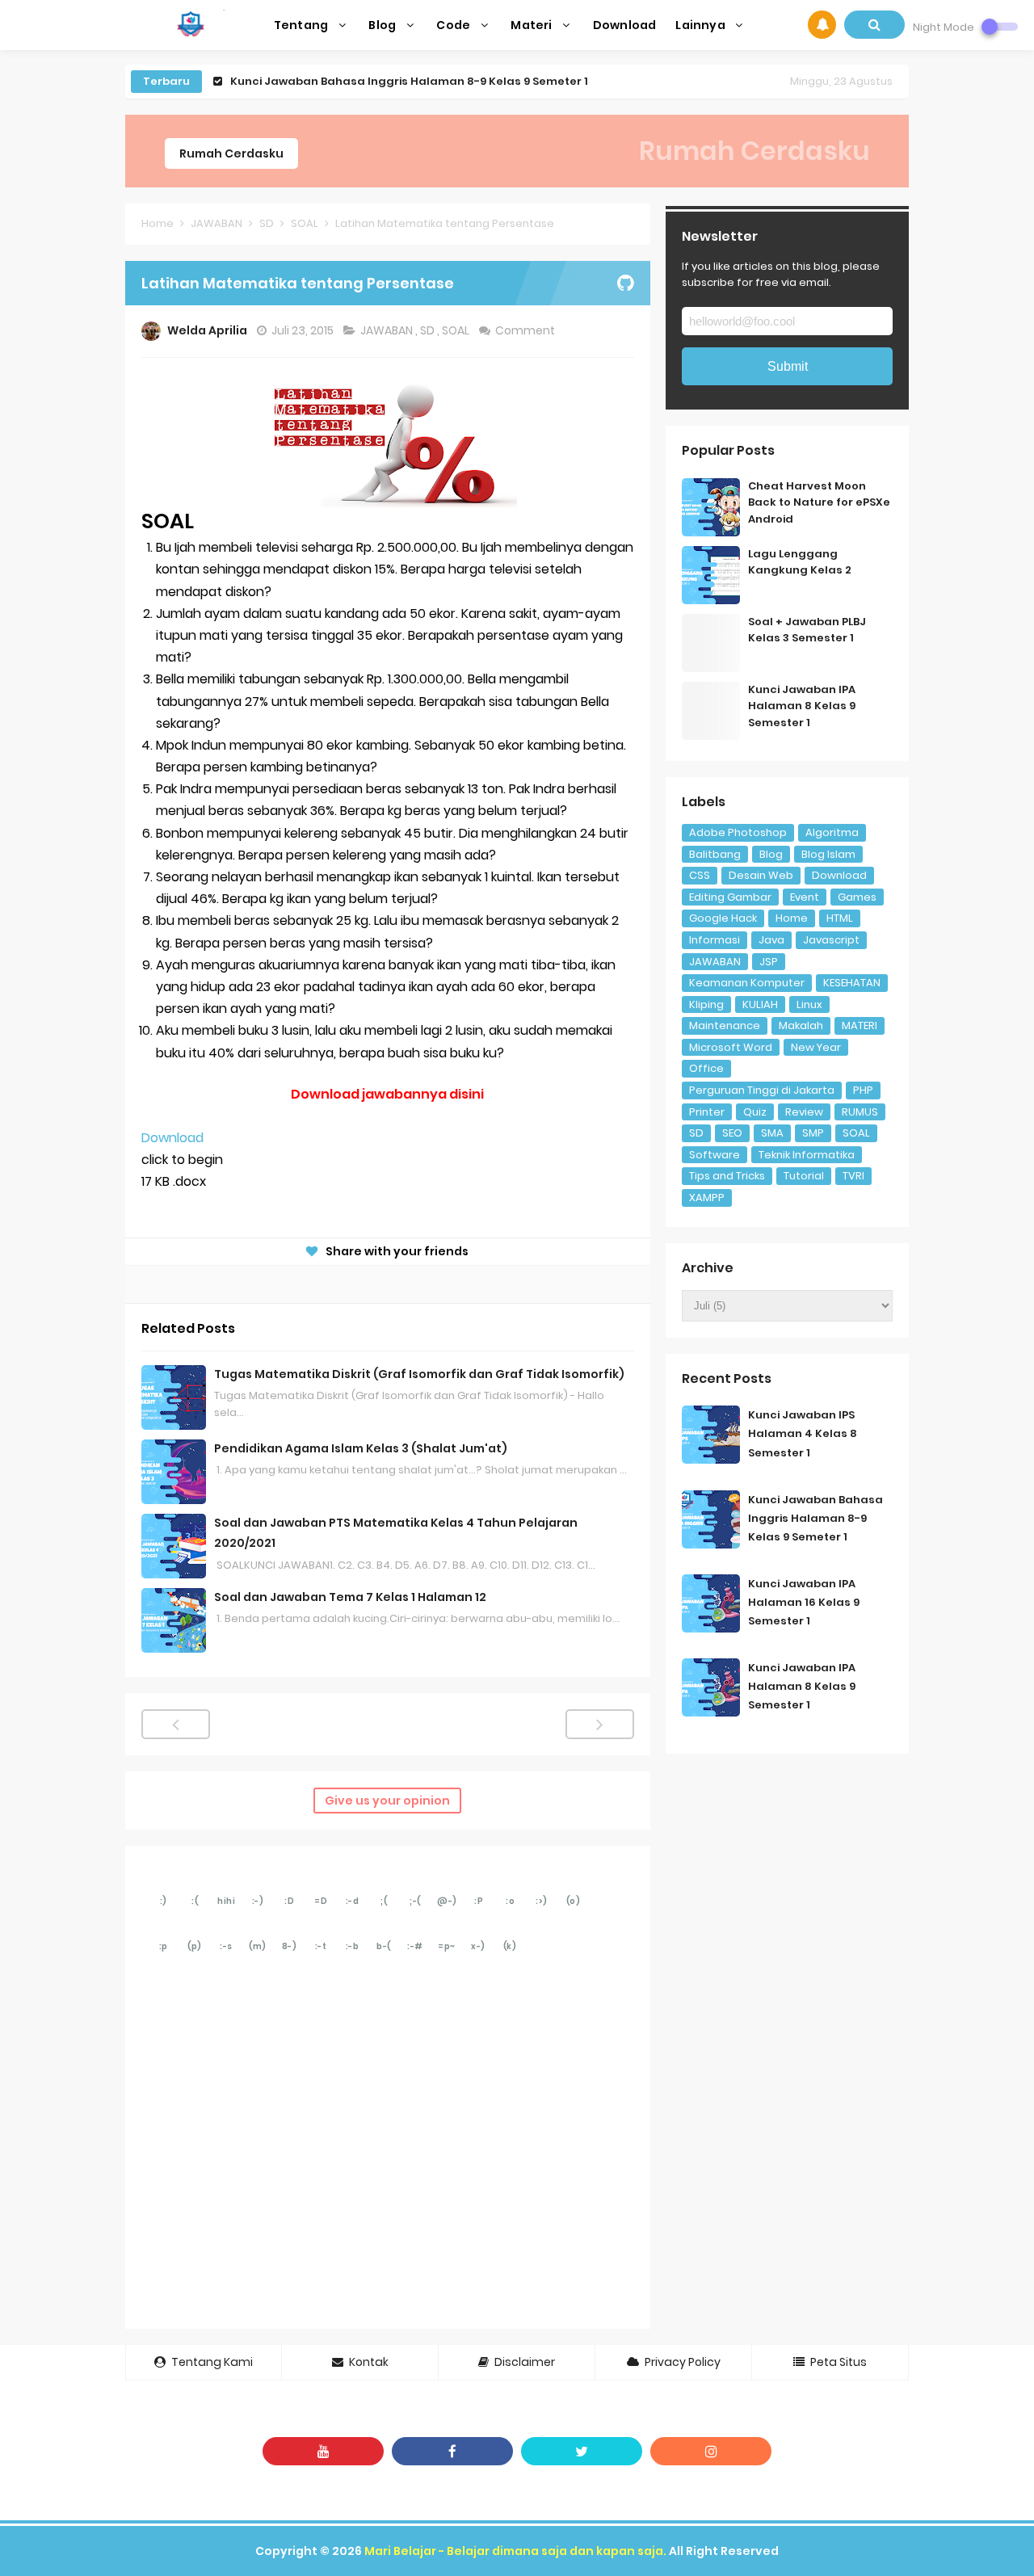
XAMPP (707, 1198)
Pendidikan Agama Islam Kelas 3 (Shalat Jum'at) (361, 1448)
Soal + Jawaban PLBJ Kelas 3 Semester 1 (807, 630)
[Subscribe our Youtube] (323, 2451)
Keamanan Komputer (747, 983)
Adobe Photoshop (738, 832)
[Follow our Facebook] (452, 2451)
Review (804, 1112)
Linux (809, 1004)
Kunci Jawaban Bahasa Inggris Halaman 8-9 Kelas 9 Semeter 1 (409, 81)
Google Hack (723, 918)
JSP (769, 962)
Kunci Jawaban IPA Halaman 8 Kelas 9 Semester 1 (802, 706)
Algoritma (832, 832)
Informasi (715, 940)
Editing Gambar (730, 897)
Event (805, 897)
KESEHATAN (852, 983)
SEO (732, 1133)
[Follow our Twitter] (582, 2451)
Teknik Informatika (807, 1155)
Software (715, 1155)
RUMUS (860, 1112)
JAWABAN (388, 330)
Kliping (706, 1004)
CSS (700, 875)
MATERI (860, 1025)
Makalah (801, 1025)
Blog (771, 854)
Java (771, 940)
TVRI (853, 1176)
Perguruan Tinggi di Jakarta (762, 1090)
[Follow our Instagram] (711, 2451)
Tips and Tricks (727, 1176)
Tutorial (804, 1176)
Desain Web (761, 875)
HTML (840, 918)
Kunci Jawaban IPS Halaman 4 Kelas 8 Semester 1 (803, 1433)
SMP (813, 1133)
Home (792, 918)
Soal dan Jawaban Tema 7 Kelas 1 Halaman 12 (350, 1597)
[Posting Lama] (600, 1724)
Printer (707, 1112)
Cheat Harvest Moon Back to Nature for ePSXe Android (819, 503)
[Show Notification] (822, 25)
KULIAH (760, 1004)
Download (172, 1138)
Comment (526, 330)
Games (857, 897)
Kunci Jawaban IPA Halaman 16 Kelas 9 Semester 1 (804, 1602)
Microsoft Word (731, 1047)
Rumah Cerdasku (231, 153)
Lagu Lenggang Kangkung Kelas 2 (800, 562)
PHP (863, 1090)
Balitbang (715, 854)
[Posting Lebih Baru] (176, 1724)
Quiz (755, 1112)
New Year (816, 1047)
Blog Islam (828, 854)
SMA (772, 1133)
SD (429, 330)
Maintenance (725, 1025)
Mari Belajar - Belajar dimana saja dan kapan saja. (515, 2551)
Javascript (831, 940)
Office (706, 1068)
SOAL (457, 330)
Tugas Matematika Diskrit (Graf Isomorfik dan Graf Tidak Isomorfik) (419, 1374)
